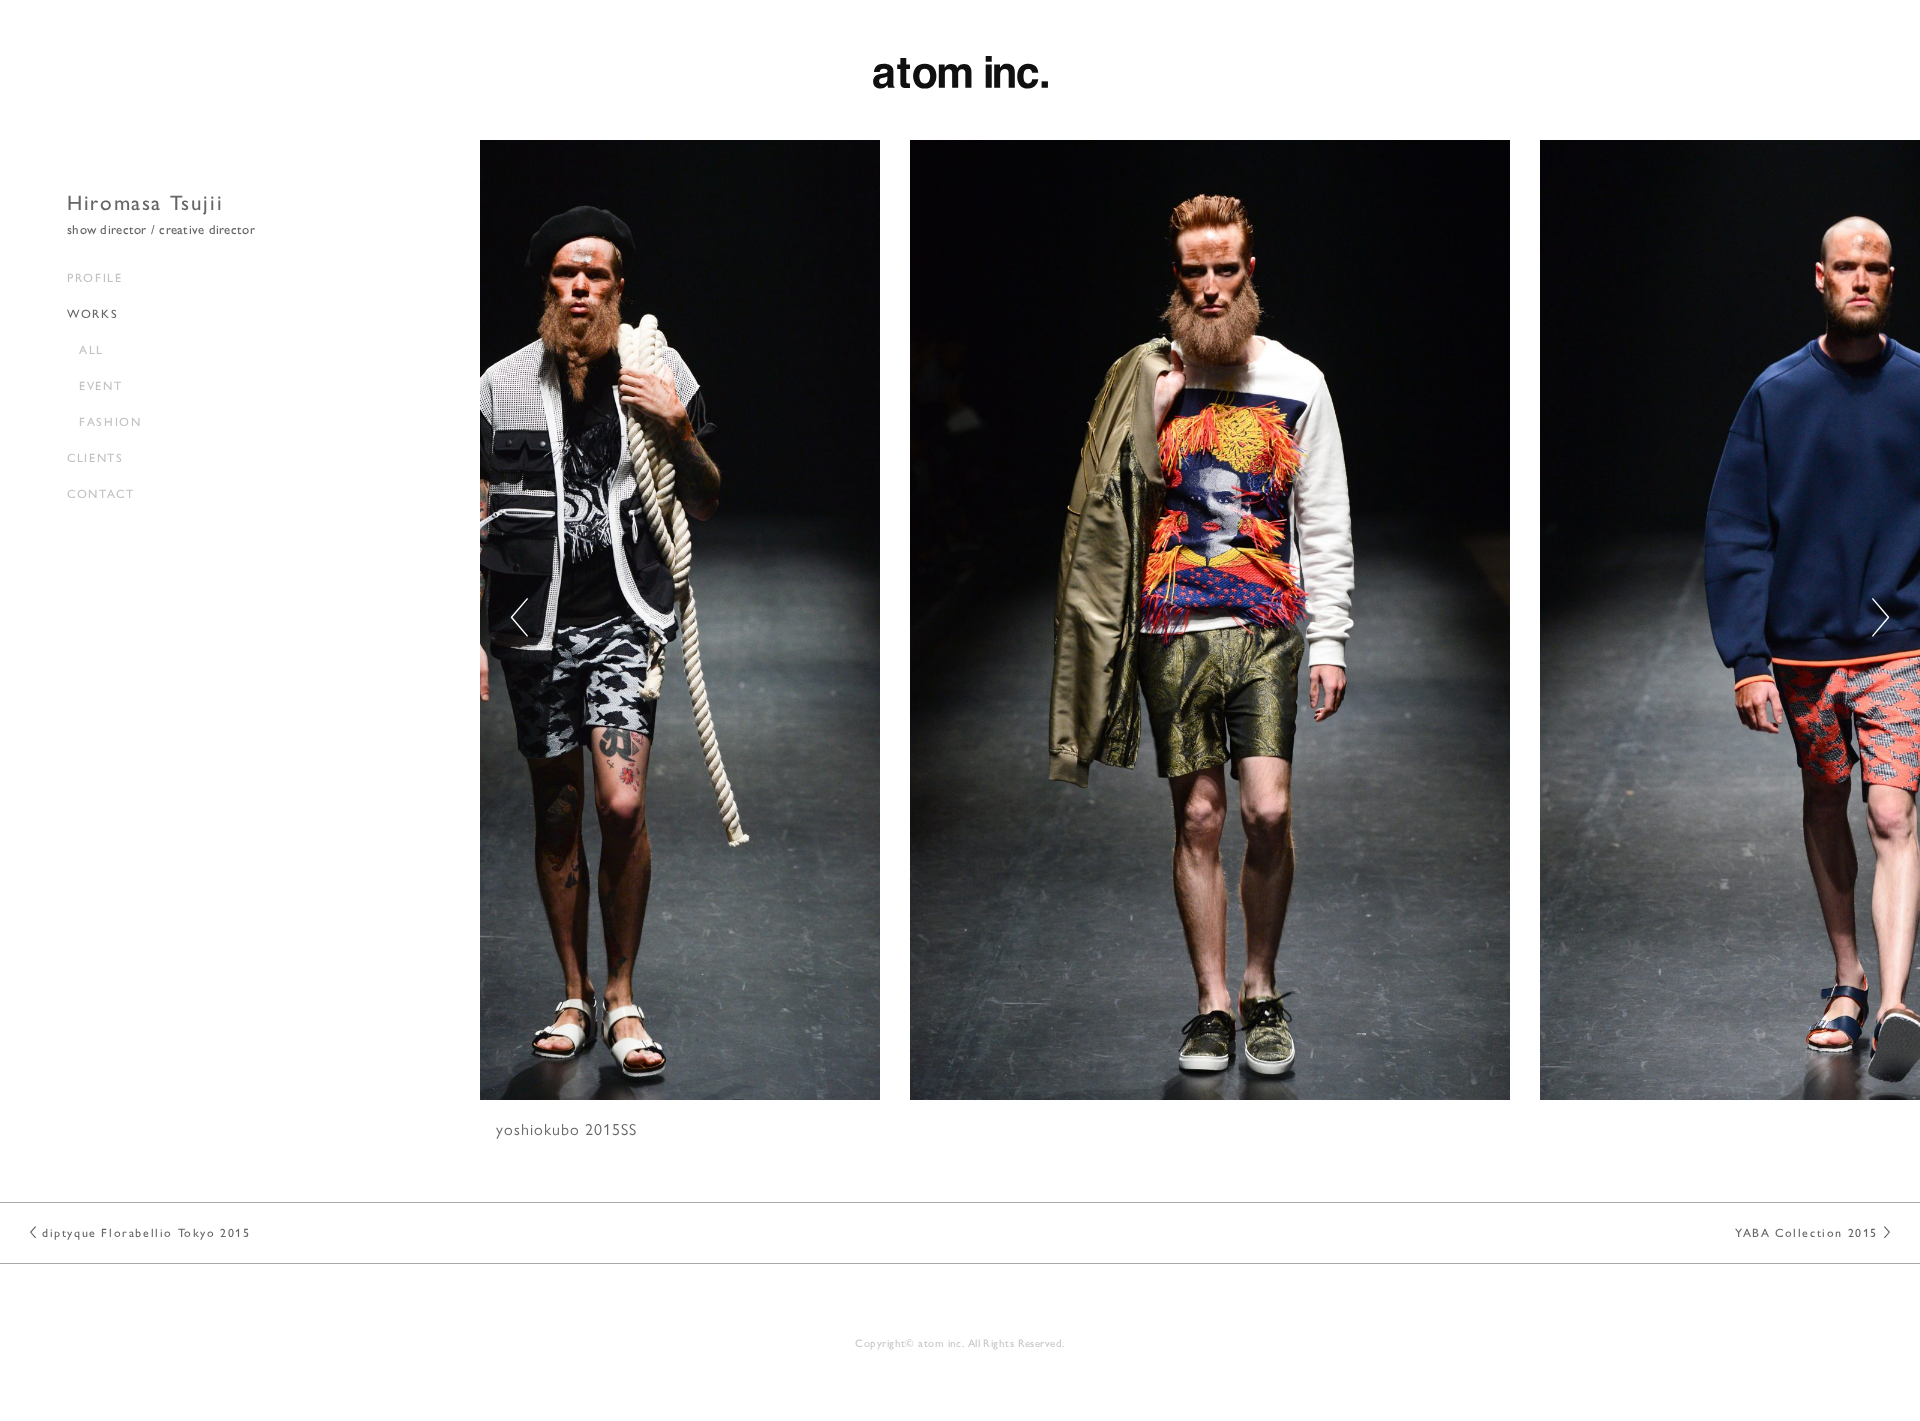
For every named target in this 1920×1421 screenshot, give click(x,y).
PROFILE (94, 277)
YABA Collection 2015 (1806, 1232)
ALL (91, 349)
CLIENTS (95, 457)
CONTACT (100, 493)
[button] (1881, 617)
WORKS (92, 313)
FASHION (110, 421)
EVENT (100, 385)
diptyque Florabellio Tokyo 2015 (146, 1232)
